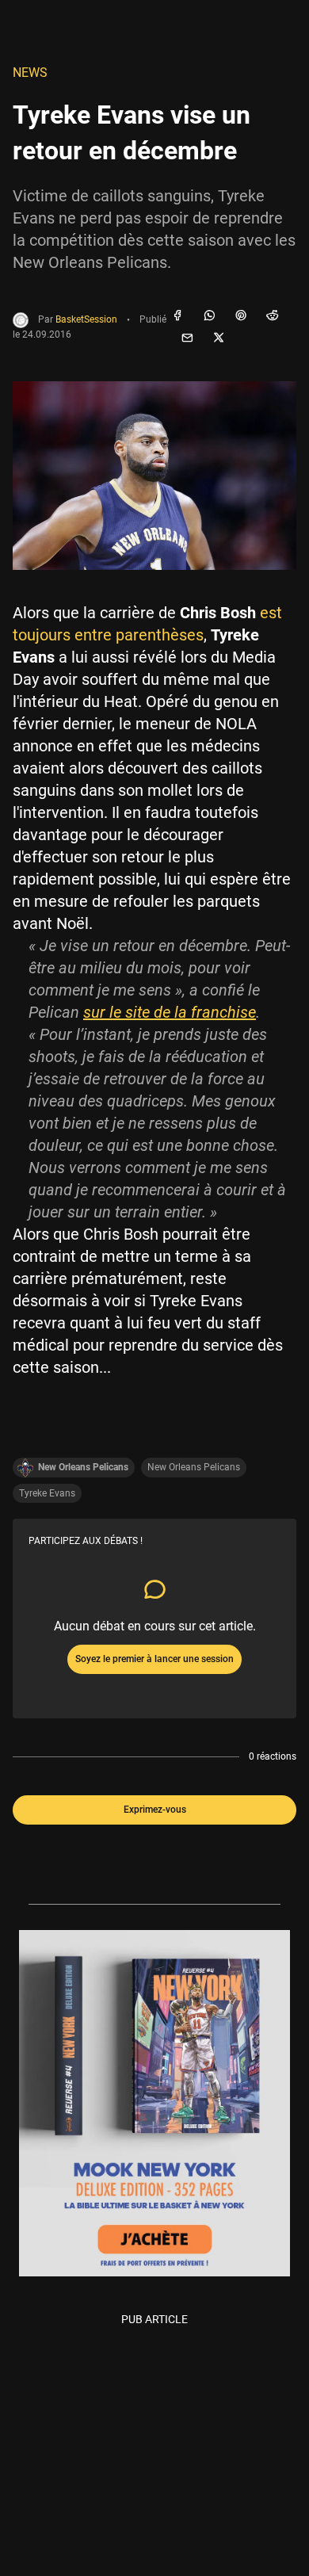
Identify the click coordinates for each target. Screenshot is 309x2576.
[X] (219, 338)
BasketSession (86, 320)
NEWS (30, 73)
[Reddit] (273, 316)
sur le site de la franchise (170, 1012)
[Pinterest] (241, 316)
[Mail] (187, 338)
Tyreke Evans (47, 1493)
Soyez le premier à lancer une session (154, 1659)
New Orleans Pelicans (194, 1467)
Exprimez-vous (155, 1810)
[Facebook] (177, 316)
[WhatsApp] (209, 316)
